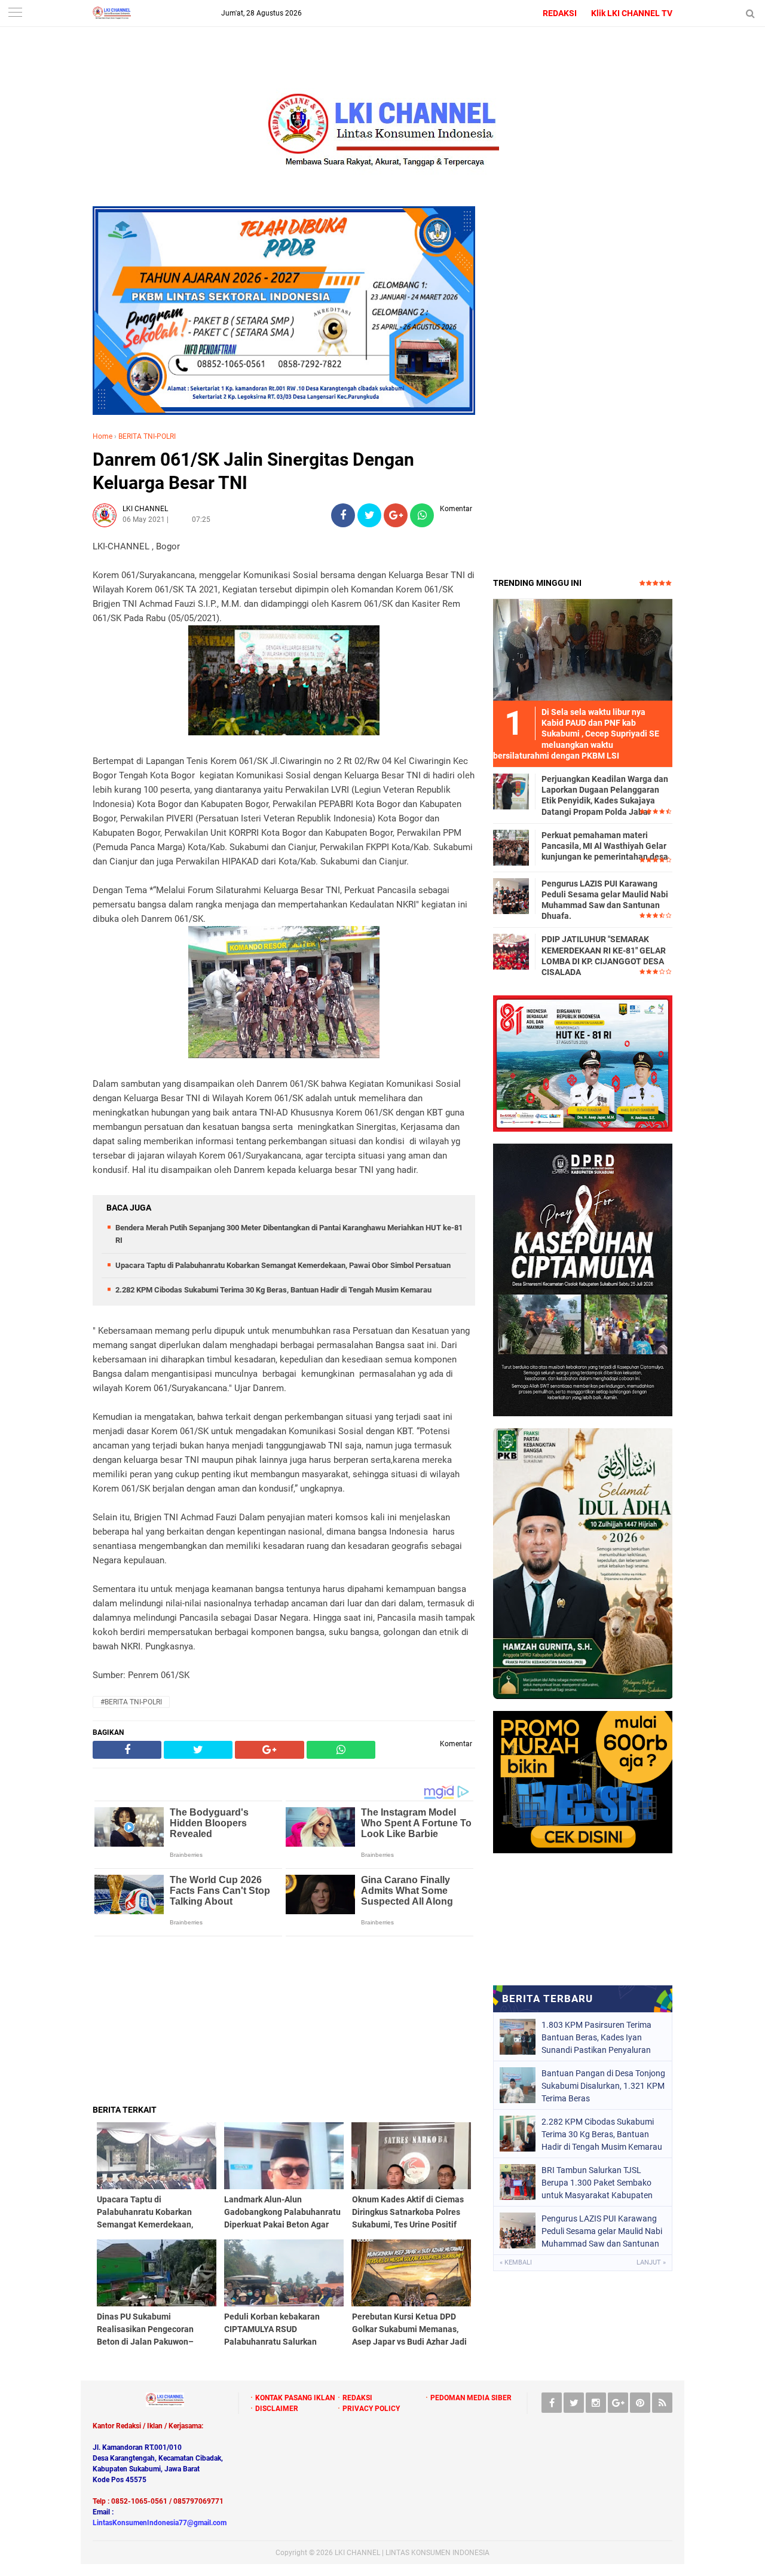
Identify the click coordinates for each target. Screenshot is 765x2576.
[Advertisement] (284, 2020)
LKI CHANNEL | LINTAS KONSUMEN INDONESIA (412, 2553)
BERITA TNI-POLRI (147, 436)
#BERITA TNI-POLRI (131, 1702)
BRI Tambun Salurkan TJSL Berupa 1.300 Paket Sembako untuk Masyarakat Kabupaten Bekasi (597, 2183)
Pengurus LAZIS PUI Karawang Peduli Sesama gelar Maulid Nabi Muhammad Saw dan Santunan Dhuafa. (605, 900)
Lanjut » (651, 2262)
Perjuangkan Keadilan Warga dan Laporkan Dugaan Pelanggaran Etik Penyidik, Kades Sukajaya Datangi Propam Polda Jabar (605, 795)
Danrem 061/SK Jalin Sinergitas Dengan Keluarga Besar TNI (253, 471)
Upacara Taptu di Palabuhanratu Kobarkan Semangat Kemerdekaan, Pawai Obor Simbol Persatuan (283, 1265)
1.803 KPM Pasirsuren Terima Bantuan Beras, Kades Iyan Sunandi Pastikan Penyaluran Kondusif (596, 2037)
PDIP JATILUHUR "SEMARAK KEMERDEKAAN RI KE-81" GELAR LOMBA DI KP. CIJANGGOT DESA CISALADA (604, 956)
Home (102, 436)
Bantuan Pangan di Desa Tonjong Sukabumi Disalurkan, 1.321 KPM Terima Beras (603, 2086)
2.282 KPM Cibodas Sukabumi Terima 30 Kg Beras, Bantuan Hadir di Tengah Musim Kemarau (273, 1290)
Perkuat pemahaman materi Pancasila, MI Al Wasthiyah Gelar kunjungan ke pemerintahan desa (605, 846)
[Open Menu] (15, 13)
